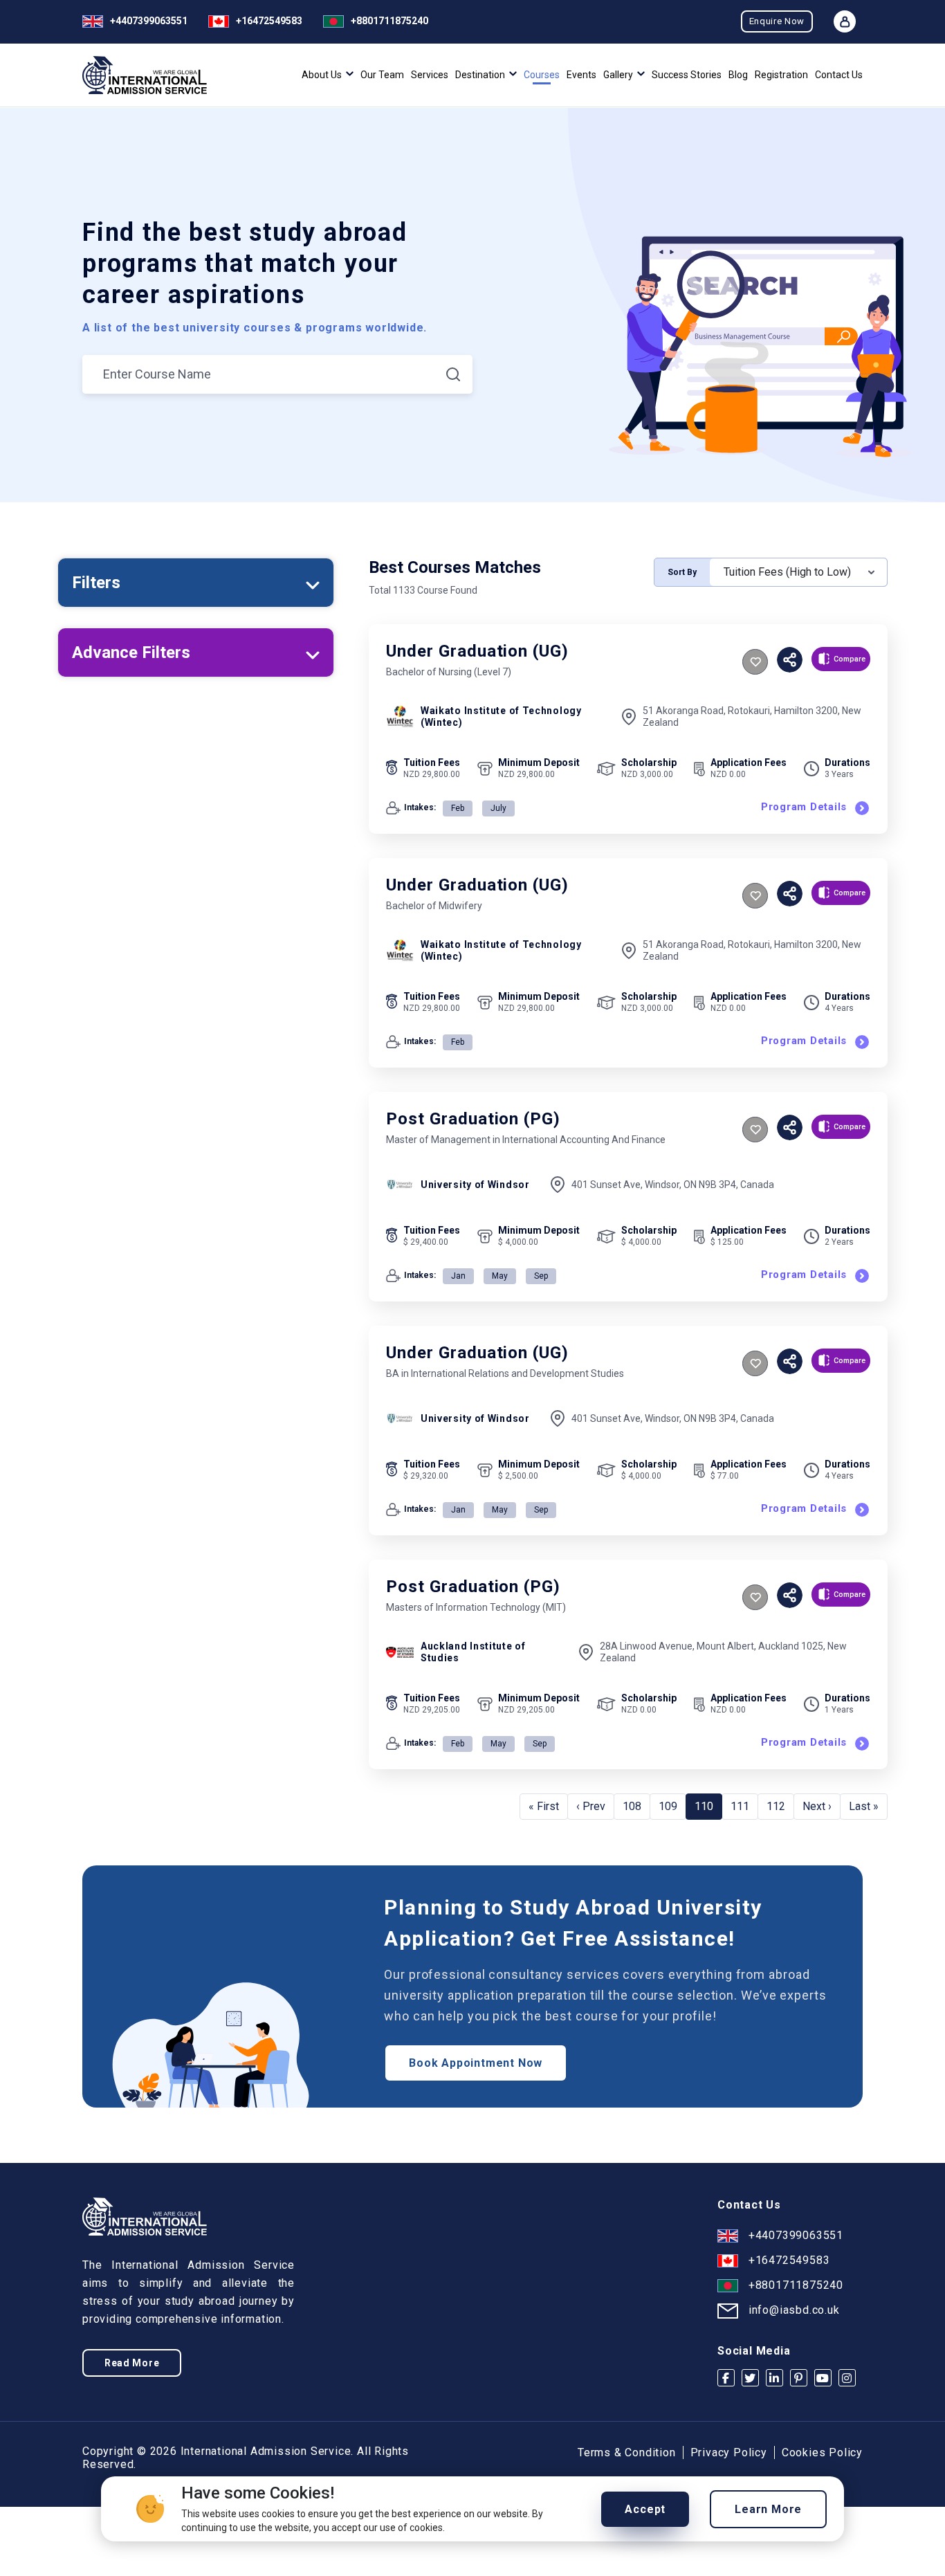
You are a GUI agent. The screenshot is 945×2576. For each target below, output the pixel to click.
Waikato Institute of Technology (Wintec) (501, 716)
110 (704, 1806)
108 (632, 1806)
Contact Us (839, 75)
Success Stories (687, 75)
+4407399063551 (149, 21)
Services (430, 75)
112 (776, 1806)
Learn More (768, 2509)
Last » (864, 1806)
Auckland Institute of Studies (473, 1652)
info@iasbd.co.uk (794, 2310)
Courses (542, 75)
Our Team (382, 75)
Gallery (619, 75)
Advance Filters (131, 652)
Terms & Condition (627, 2452)
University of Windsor (475, 1185)
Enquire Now (777, 21)
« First (544, 1806)
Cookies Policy (822, 2452)
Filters (96, 583)
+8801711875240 (389, 21)
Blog (738, 75)
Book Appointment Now (476, 2063)
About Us (323, 75)
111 (740, 1806)
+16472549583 (269, 21)
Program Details (804, 807)
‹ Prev (591, 1806)
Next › (817, 1806)
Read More (132, 2363)
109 (668, 1806)
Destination (481, 75)
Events (581, 75)
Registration (781, 75)
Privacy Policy (729, 2452)
